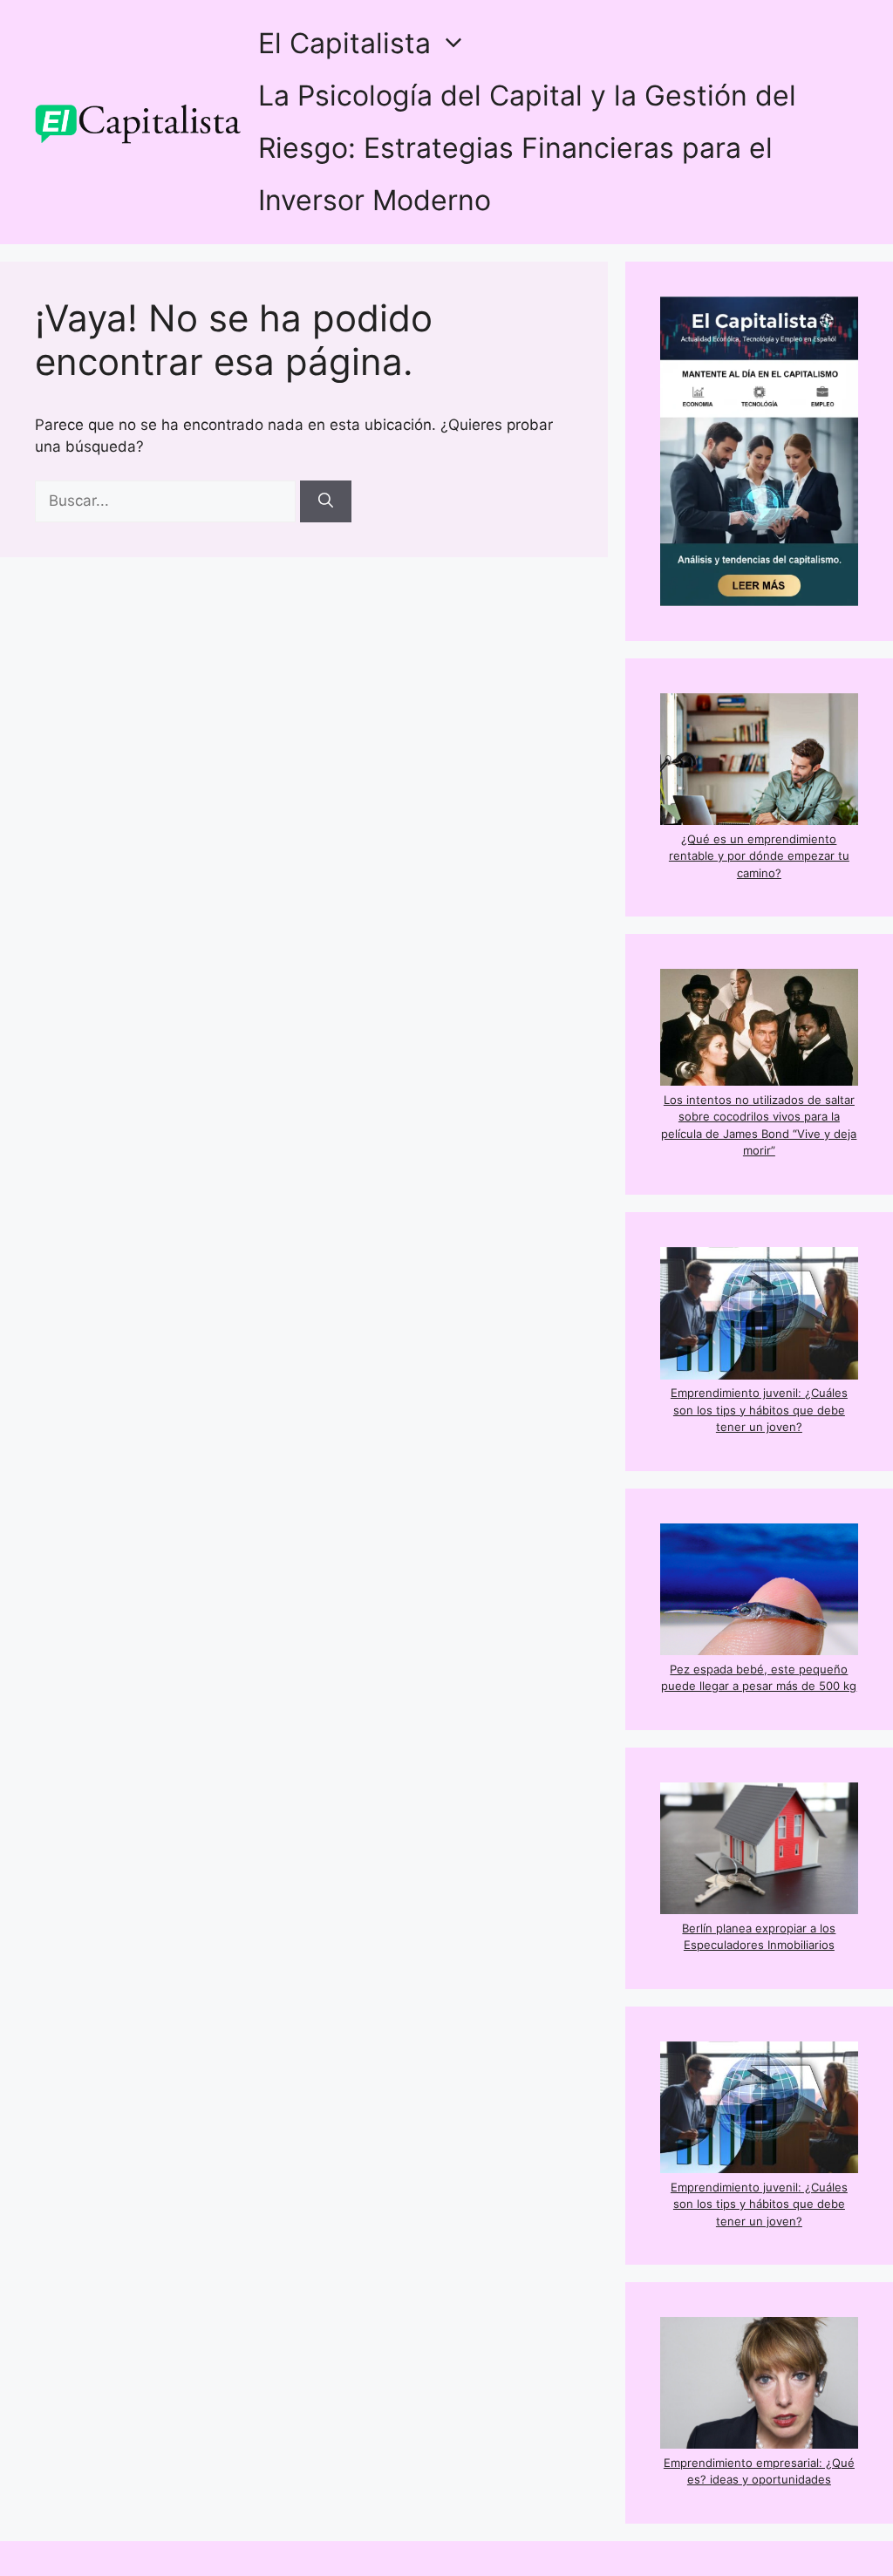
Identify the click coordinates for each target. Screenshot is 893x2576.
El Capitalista (344, 43)
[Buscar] (326, 501)
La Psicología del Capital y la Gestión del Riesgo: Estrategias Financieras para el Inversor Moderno (527, 148)
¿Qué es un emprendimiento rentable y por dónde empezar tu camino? (759, 856)
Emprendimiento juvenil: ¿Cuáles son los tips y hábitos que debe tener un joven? (759, 1410)
